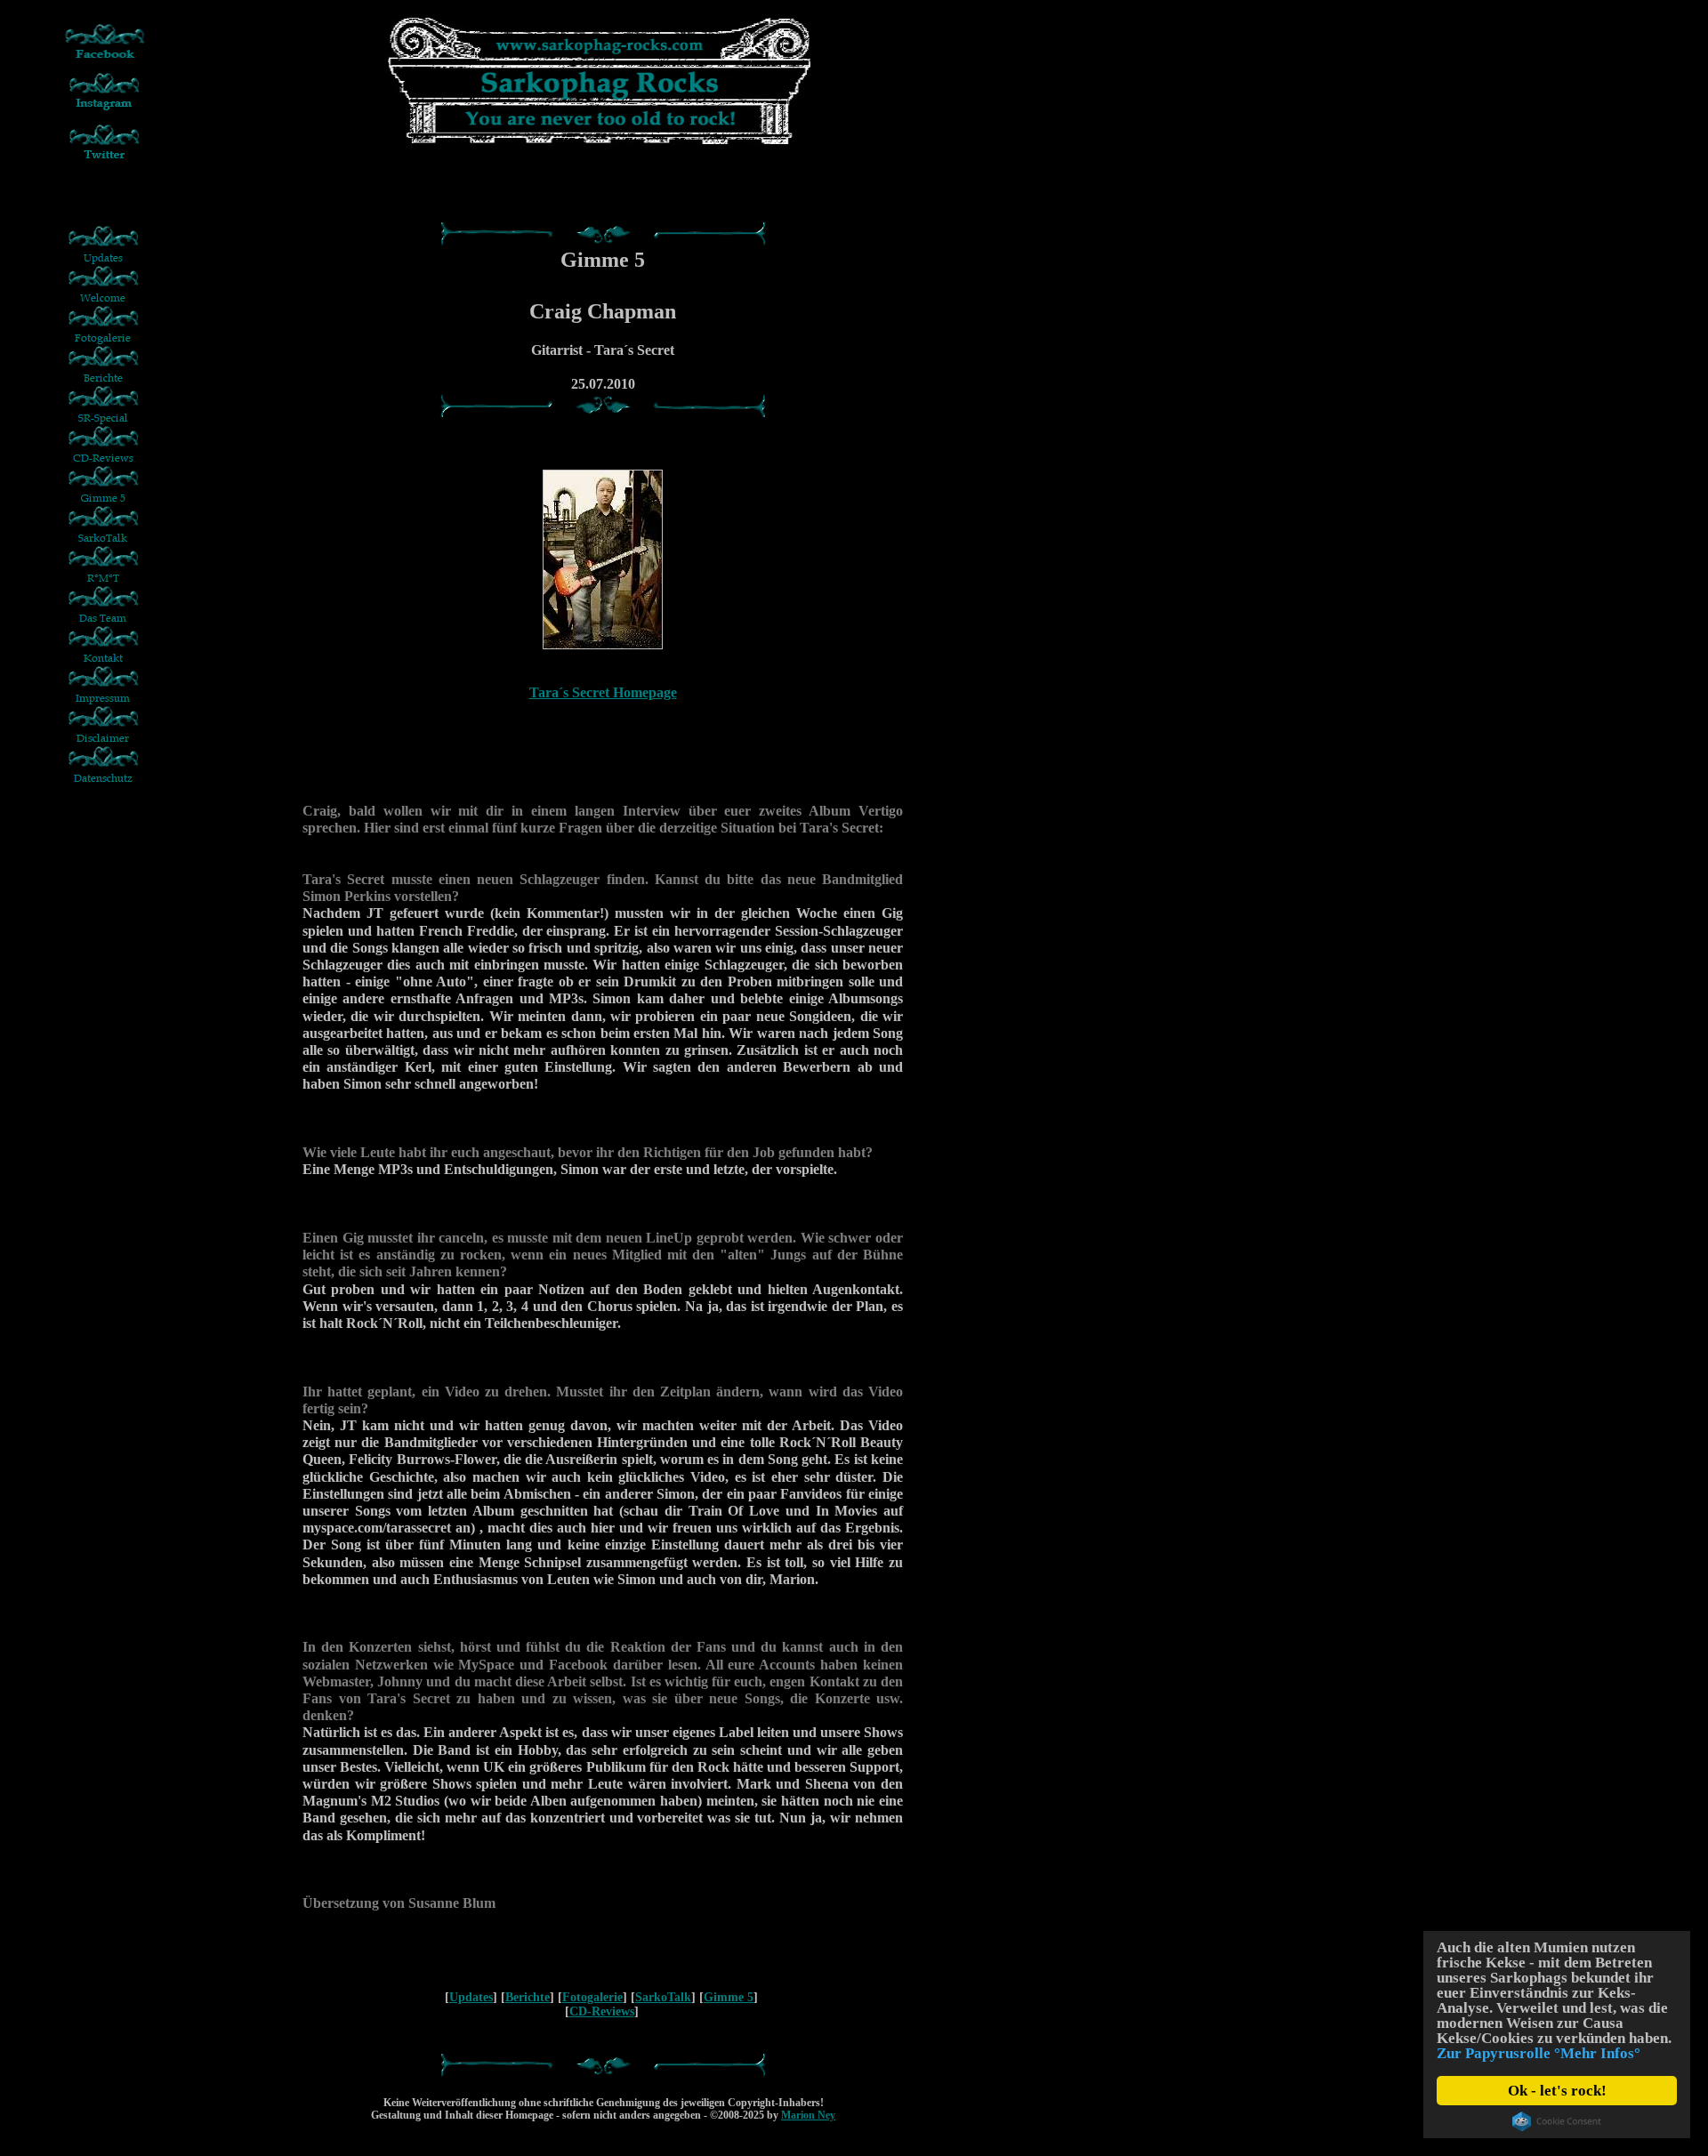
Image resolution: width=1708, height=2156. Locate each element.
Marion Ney (808, 2115)
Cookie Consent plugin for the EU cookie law (1557, 2121)
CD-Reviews (602, 2011)
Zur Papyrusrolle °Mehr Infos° (1539, 2053)
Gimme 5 (729, 1997)
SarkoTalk (663, 1997)
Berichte (528, 1997)
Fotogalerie (592, 1997)
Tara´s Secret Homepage (603, 692)
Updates (471, 1997)
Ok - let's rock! (1557, 2091)
